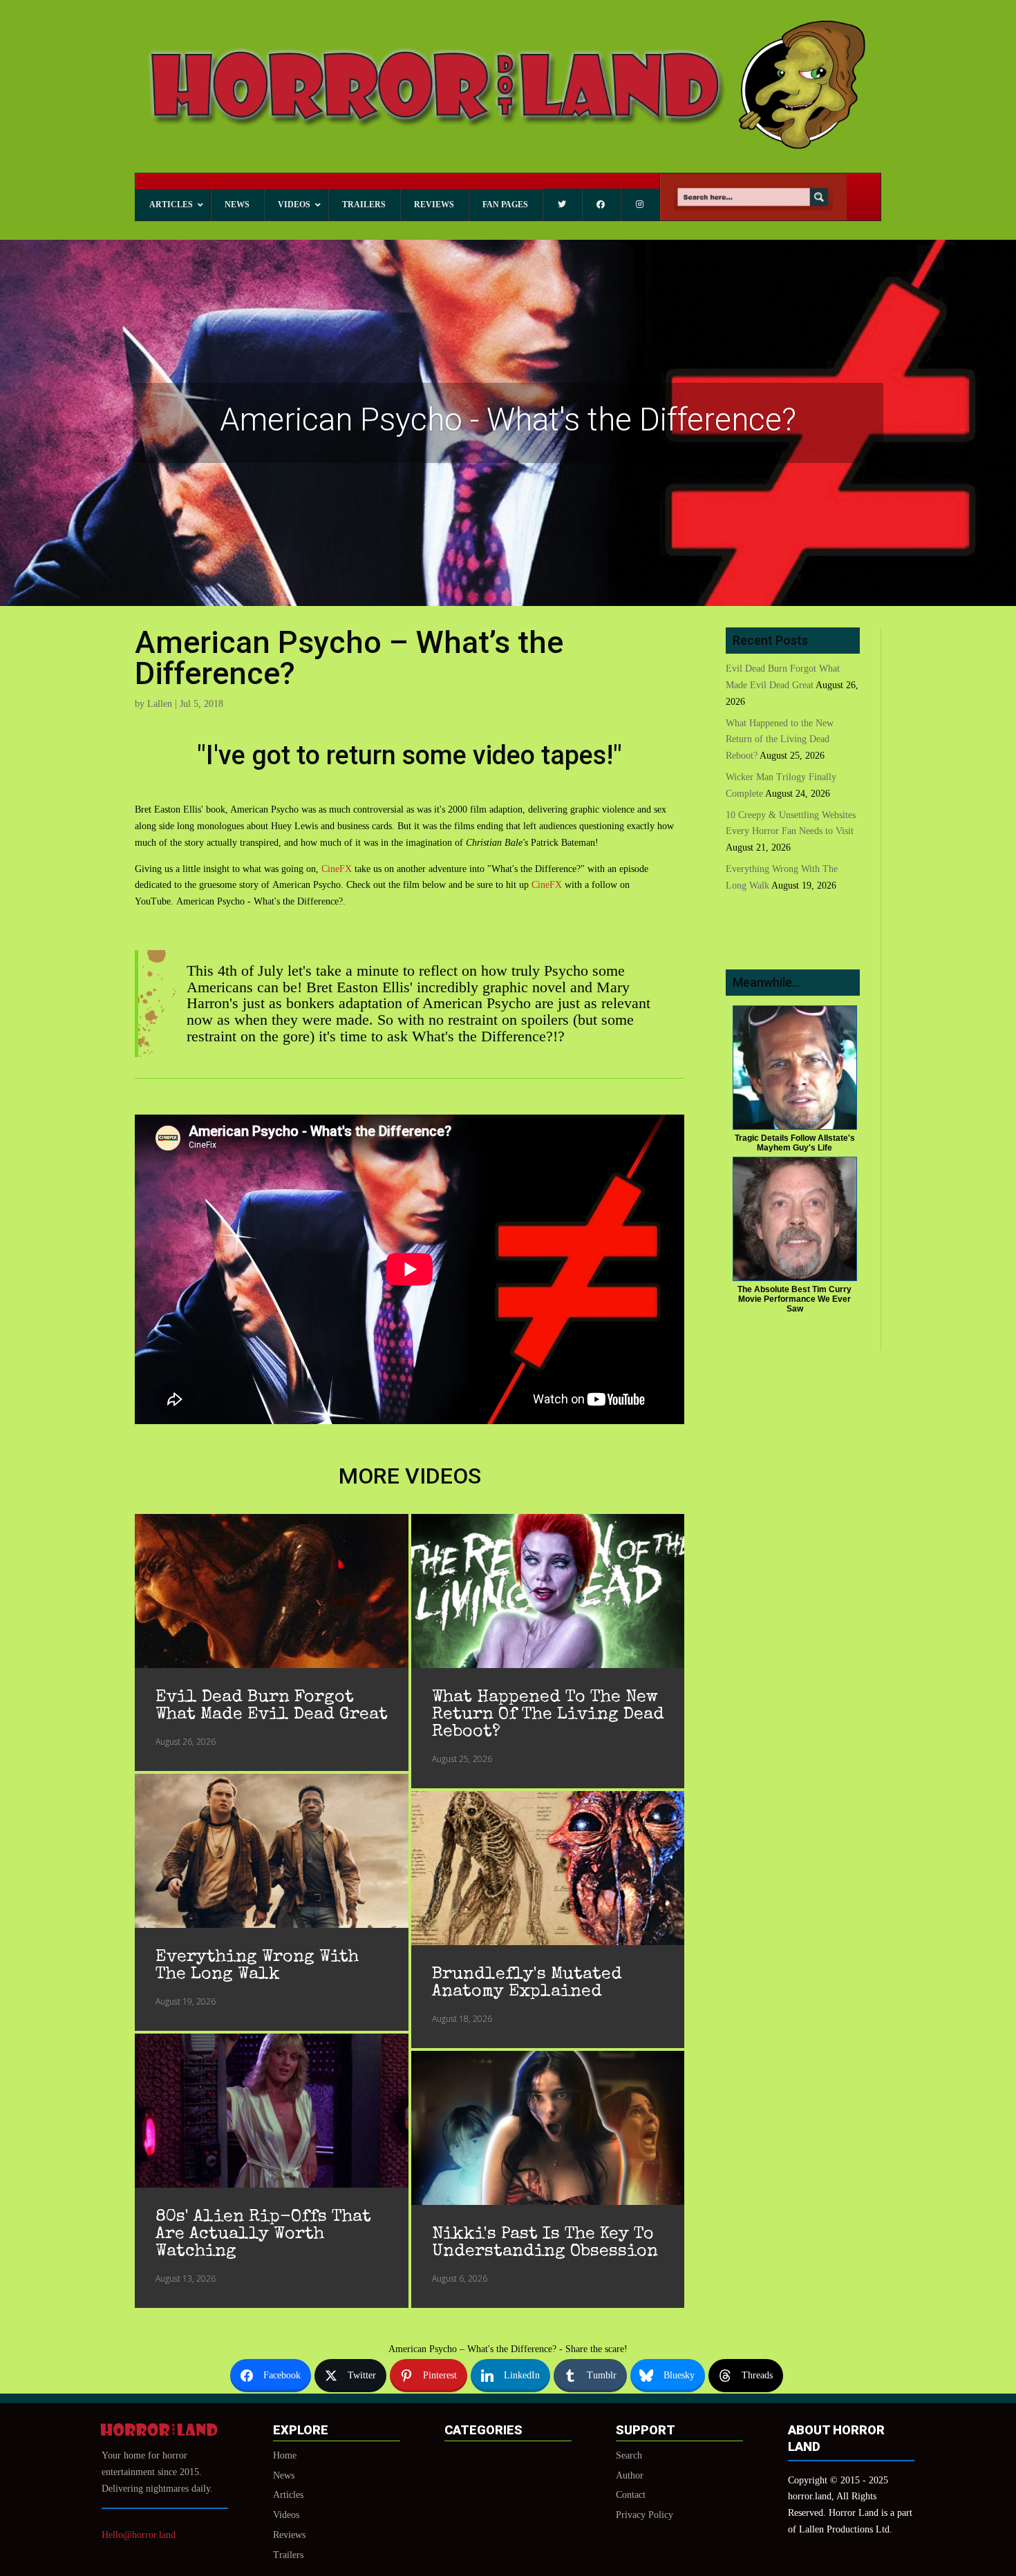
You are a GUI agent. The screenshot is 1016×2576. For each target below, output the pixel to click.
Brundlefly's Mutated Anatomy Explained (527, 1983)
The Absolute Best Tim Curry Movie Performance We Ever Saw (794, 1299)
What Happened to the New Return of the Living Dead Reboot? (548, 1715)
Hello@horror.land (139, 2535)
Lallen (160, 704)
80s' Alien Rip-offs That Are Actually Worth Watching (263, 2234)
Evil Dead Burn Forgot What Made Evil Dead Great (272, 1706)
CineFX (337, 869)
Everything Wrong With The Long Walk (257, 1966)
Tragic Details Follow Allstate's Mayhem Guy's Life (795, 1143)
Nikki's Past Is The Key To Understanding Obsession (545, 2243)
